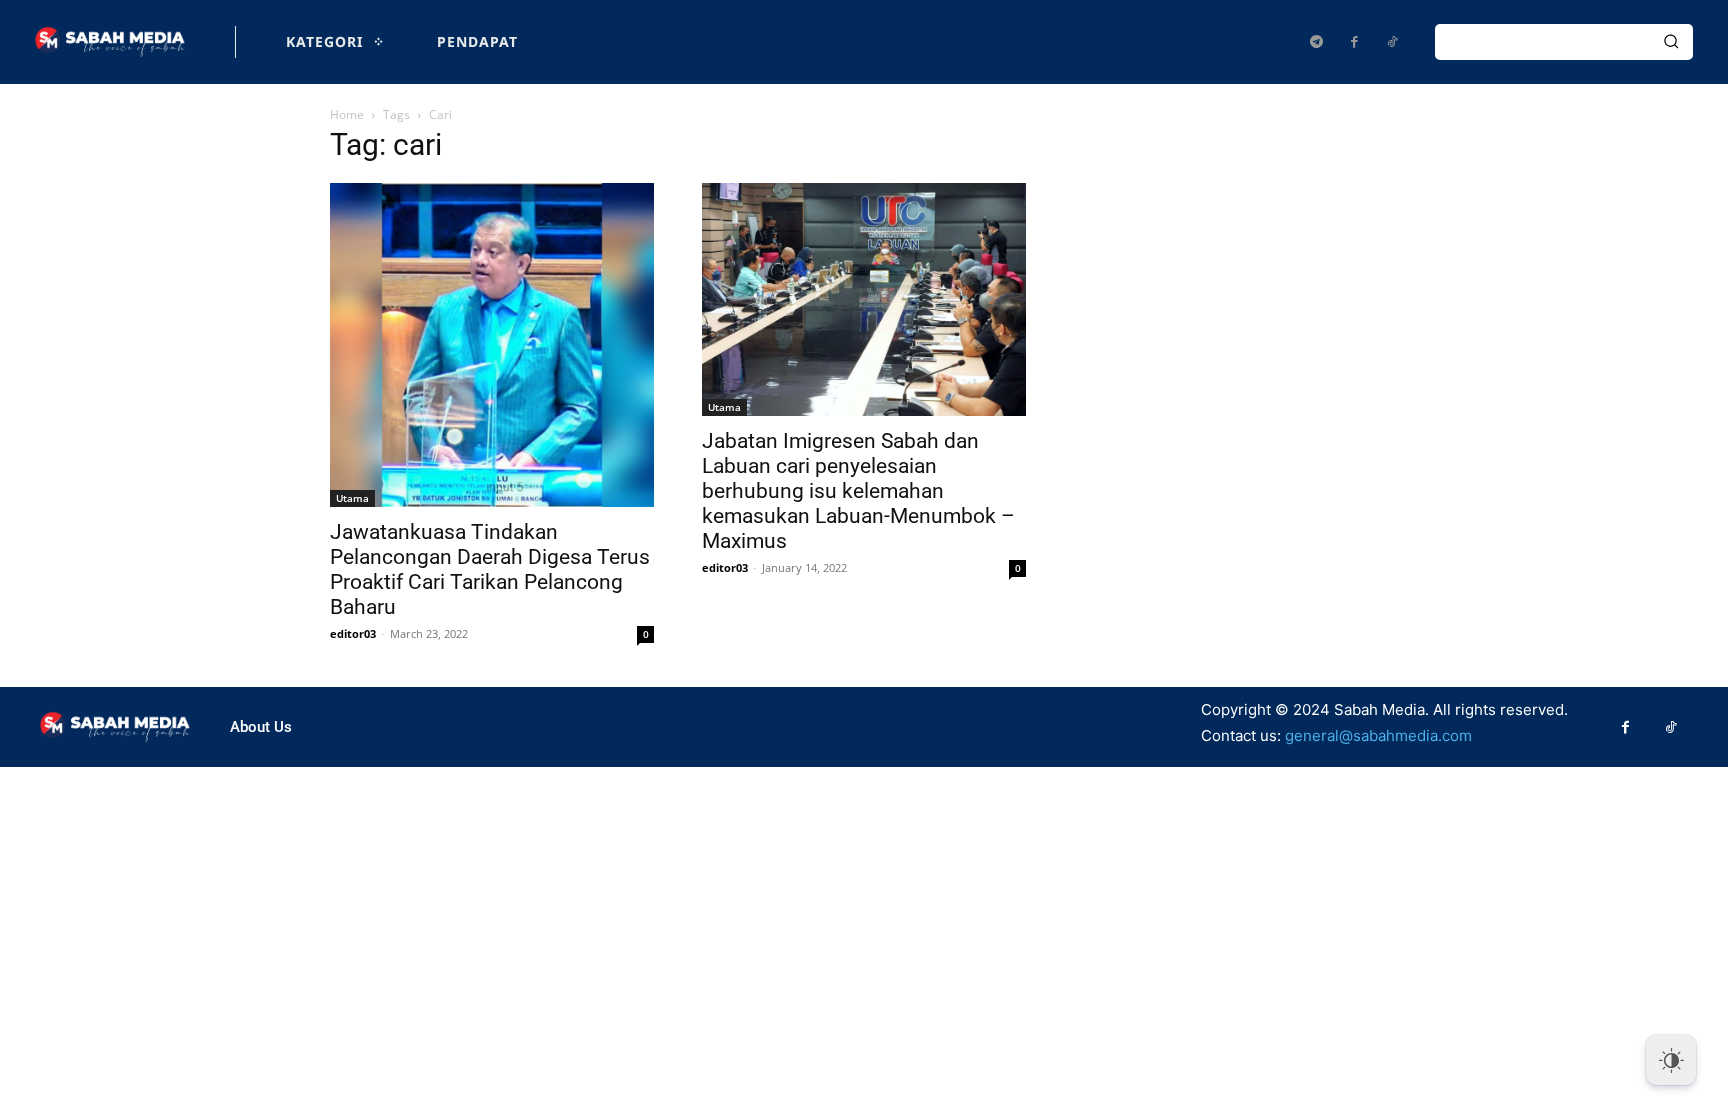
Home (347, 114)
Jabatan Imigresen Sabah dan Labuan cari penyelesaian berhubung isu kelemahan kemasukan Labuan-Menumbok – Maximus (858, 491)
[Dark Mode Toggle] (1671, 1060)
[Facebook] (1354, 42)
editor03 (353, 633)
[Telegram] (1316, 42)
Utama (352, 498)
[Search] (1671, 42)
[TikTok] (1392, 42)
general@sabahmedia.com (1378, 735)
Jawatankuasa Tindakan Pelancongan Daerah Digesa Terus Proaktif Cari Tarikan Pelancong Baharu (490, 569)
